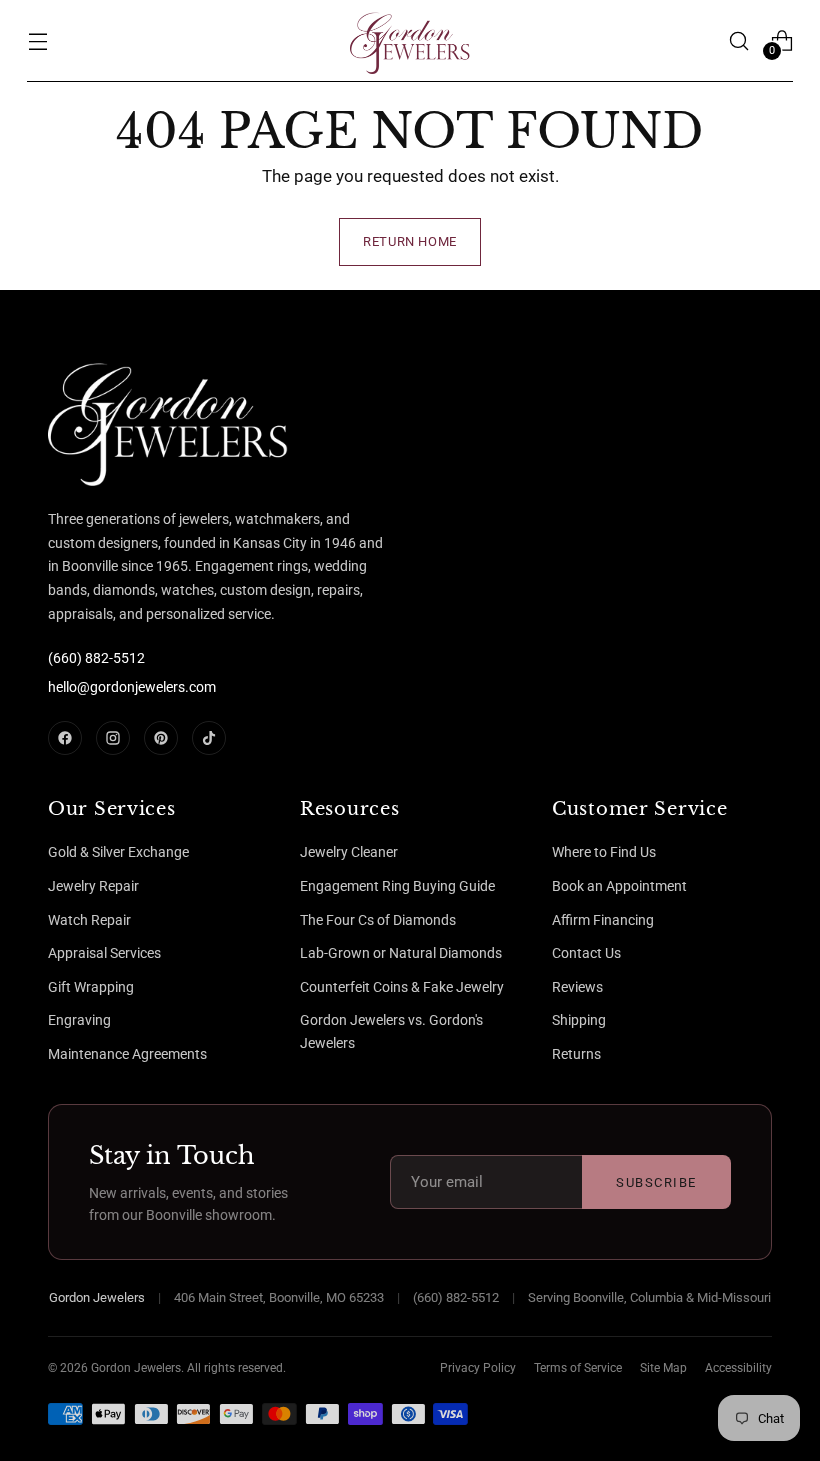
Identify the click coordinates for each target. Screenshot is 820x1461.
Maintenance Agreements (127, 1054)
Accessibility (738, 1368)
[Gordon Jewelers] (410, 41)
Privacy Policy (478, 1368)
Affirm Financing (603, 920)
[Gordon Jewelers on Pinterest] (161, 738)
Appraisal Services (104, 953)
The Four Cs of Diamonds (378, 920)
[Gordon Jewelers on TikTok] (209, 738)
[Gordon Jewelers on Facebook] (65, 738)
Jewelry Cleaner (349, 852)
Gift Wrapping (91, 987)
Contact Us (586, 953)
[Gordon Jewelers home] (123, 420)
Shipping (579, 1020)
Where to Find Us (604, 852)
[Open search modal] (739, 40)
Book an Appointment (619, 886)
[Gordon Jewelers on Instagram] (113, 738)
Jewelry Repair (93, 886)
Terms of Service (578, 1368)
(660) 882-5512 (96, 658)
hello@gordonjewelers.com (132, 687)
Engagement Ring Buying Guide (397, 886)
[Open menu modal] (37, 40)
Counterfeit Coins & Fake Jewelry (402, 987)
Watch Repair (89, 920)
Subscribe (656, 1182)
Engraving (79, 1020)
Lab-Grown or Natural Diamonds (401, 953)
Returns (576, 1054)
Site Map (663, 1368)
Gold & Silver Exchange (118, 852)
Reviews (577, 987)
